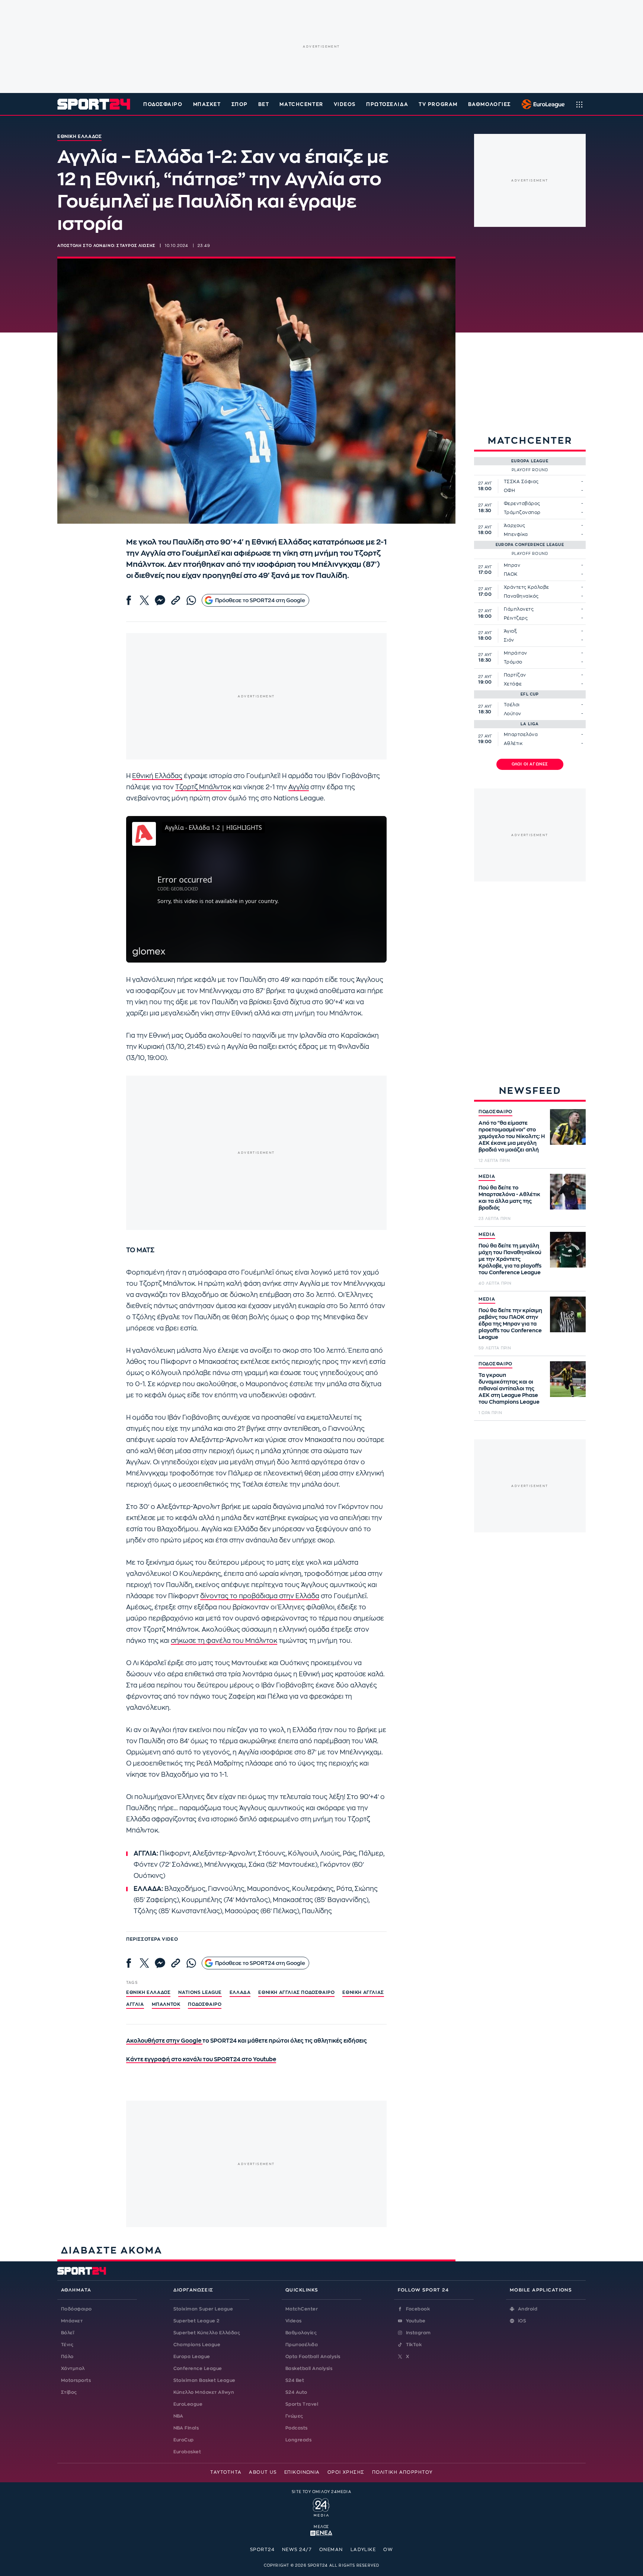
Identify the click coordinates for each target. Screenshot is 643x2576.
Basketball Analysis (309, 2368)
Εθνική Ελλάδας (157, 776)
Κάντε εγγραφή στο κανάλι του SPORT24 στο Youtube (201, 2060)
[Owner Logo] (321, 2506)
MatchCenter (302, 2309)
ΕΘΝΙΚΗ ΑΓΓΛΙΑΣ (363, 1992)
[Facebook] (129, 600)
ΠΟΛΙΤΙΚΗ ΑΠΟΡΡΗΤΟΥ (402, 2472)
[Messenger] (160, 600)
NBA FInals (186, 2428)
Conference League (198, 2368)
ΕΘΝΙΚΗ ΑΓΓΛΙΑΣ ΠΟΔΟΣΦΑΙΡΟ (296, 1992)
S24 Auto (296, 2392)
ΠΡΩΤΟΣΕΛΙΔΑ (387, 104)
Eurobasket (187, 2452)
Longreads (298, 2440)
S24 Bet (295, 2380)
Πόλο (67, 2357)
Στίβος (69, 2392)
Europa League (192, 2357)
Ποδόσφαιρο (163, 104)
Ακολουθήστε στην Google (164, 2041)
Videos (294, 2321)
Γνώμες (294, 2416)
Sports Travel (302, 2404)
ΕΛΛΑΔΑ (240, 1992)
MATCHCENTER (301, 104)
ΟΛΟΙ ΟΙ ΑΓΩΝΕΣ (530, 764)
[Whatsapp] (191, 600)
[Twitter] (144, 600)
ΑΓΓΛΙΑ (135, 2004)
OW (388, 2550)
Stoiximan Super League (203, 2309)
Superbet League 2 (196, 2321)
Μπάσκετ (207, 104)
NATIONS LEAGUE (200, 1992)
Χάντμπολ (73, 2368)
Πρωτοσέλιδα (302, 2345)
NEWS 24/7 (297, 2550)
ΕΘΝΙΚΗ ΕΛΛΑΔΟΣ (148, 1992)
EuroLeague (188, 2404)
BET (264, 104)
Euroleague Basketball (541, 104)
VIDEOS (345, 104)
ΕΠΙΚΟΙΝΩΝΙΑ (302, 2472)
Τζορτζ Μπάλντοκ (203, 787)
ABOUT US (263, 2472)
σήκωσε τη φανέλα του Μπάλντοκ (224, 1641)
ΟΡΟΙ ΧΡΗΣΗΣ (346, 2472)
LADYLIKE (363, 2550)
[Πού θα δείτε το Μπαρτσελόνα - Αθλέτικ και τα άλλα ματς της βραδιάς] (568, 1192)
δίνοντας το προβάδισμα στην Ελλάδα (260, 1596)
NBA (178, 2416)
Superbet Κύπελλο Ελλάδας (207, 2333)
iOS (522, 2321)
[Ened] (321, 2532)
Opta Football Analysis (313, 2357)
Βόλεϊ (68, 2333)
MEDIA (487, 1176)
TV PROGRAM (438, 104)
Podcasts (297, 2428)
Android (528, 2309)
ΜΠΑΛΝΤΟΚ (166, 2004)
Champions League (197, 2345)
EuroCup (184, 2440)
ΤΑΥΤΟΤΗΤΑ (226, 2472)
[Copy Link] (176, 600)
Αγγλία (299, 787)
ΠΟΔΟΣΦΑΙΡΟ (495, 1112)
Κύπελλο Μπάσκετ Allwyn (204, 2392)
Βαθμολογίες (301, 2333)
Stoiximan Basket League (204, 2380)
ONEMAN (331, 2550)
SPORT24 (262, 2550)
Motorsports (76, 2380)
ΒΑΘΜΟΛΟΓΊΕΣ (490, 104)
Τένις (67, 2345)
